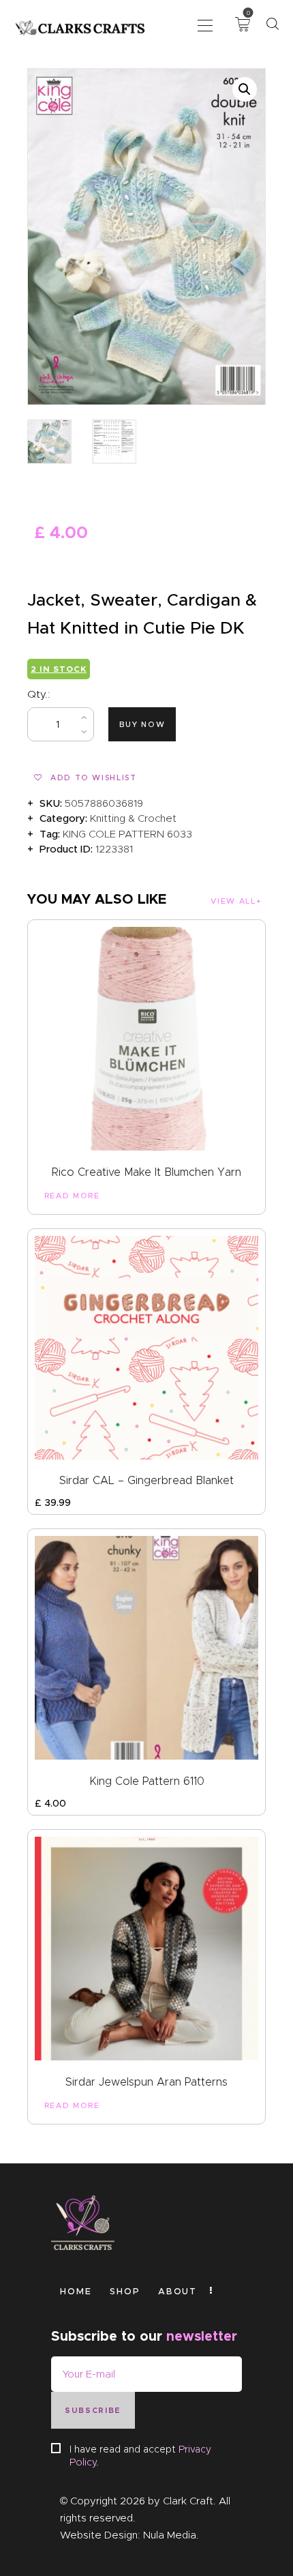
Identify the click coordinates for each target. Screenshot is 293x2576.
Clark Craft (188, 2501)
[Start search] (272, 24)
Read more (72, 1196)
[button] (205, 24)
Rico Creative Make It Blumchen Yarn (146, 1172)
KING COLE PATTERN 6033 (127, 834)
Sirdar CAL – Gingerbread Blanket (146, 1480)
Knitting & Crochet (133, 818)
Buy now (142, 724)
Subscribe (93, 2410)
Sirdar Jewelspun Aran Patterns (146, 2082)
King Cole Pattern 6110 (147, 1781)
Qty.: (39, 694)
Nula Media (170, 2535)
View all (233, 901)
